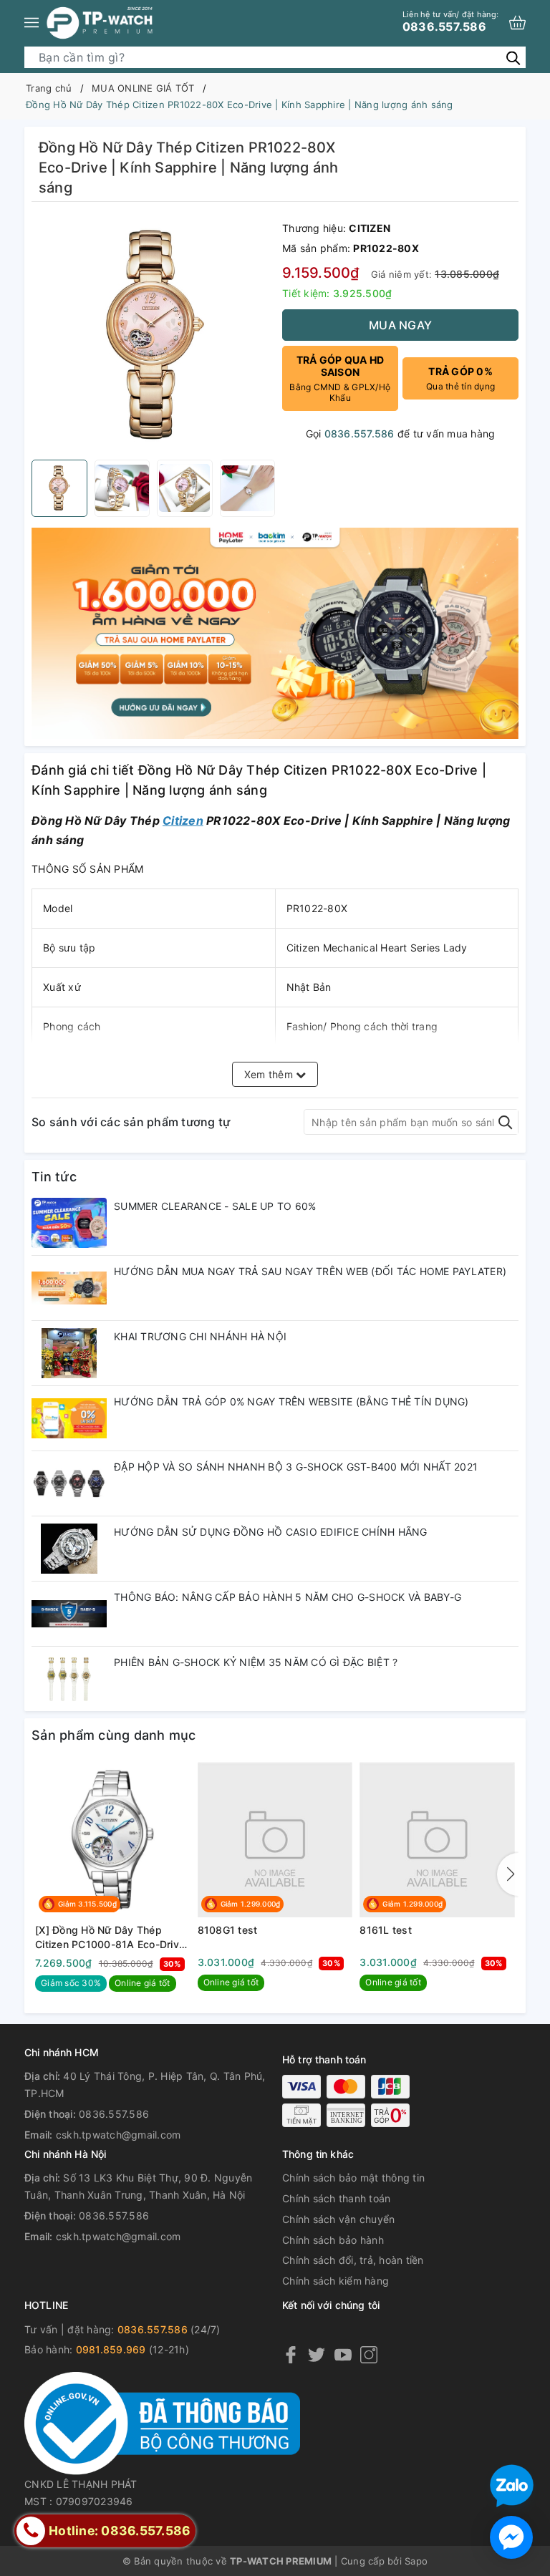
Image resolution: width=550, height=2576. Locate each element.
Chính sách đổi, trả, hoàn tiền (353, 2260)
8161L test (386, 1930)
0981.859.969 (111, 2349)
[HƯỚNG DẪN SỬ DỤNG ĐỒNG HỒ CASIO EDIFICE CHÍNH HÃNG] (69, 1549)
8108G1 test (228, 1930)
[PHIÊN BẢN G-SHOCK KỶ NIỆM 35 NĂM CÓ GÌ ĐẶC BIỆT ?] (69, 1679)
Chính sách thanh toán (336, 2198)
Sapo (416, 2561)
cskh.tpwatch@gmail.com (119, 2135)
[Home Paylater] (275, 632)
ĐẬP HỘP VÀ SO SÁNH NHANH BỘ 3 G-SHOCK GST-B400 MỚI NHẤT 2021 (296, 1467)
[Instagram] (369, 2354)
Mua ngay (400, 325)
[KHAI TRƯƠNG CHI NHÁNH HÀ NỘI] (69, 1353)
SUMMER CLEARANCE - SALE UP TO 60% (215, 1206)
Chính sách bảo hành (333, 2240)
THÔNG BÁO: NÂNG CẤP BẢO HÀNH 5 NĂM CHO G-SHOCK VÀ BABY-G (288, 1597)
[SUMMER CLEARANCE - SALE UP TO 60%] (69, 1223)
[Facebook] (291, 2354)
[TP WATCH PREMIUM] (100, 23)
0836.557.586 (450, 21)
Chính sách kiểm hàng (336, 2281)
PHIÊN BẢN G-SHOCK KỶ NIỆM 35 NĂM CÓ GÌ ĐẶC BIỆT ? (256, 1662)
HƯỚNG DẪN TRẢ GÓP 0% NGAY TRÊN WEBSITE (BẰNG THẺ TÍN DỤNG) (291, 1401)
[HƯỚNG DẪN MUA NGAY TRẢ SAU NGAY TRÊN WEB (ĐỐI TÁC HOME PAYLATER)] (69, 1288)
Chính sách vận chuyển (338, 2219)
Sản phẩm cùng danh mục (114, 1735)
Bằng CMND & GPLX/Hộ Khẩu (340, 378)
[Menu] (32, 23)
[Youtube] (343, 2354)
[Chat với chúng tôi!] (511, 2537)
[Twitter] (317, 2354)
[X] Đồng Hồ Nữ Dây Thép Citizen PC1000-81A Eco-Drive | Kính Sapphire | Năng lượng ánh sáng (110, 1937)
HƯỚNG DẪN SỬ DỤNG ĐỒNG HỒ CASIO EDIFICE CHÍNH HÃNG (271, 1532)
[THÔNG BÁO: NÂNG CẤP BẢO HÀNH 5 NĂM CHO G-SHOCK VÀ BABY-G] (69, 1614)
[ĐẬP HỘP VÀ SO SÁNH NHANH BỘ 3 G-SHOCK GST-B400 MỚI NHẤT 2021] (69, 1483)
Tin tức (54, 1177)
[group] (153, 334)
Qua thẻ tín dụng (460, 378)
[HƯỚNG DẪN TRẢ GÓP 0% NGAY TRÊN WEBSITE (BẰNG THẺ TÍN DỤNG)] (69, 1418)
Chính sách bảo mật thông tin (353, 2178)
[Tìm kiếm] (513, 57)
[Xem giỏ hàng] (517, 23)
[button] (508, 1874)
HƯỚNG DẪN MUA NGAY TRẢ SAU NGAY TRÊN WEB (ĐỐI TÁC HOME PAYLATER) (310, 1271)
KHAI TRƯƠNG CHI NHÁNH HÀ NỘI (200, 1336)
